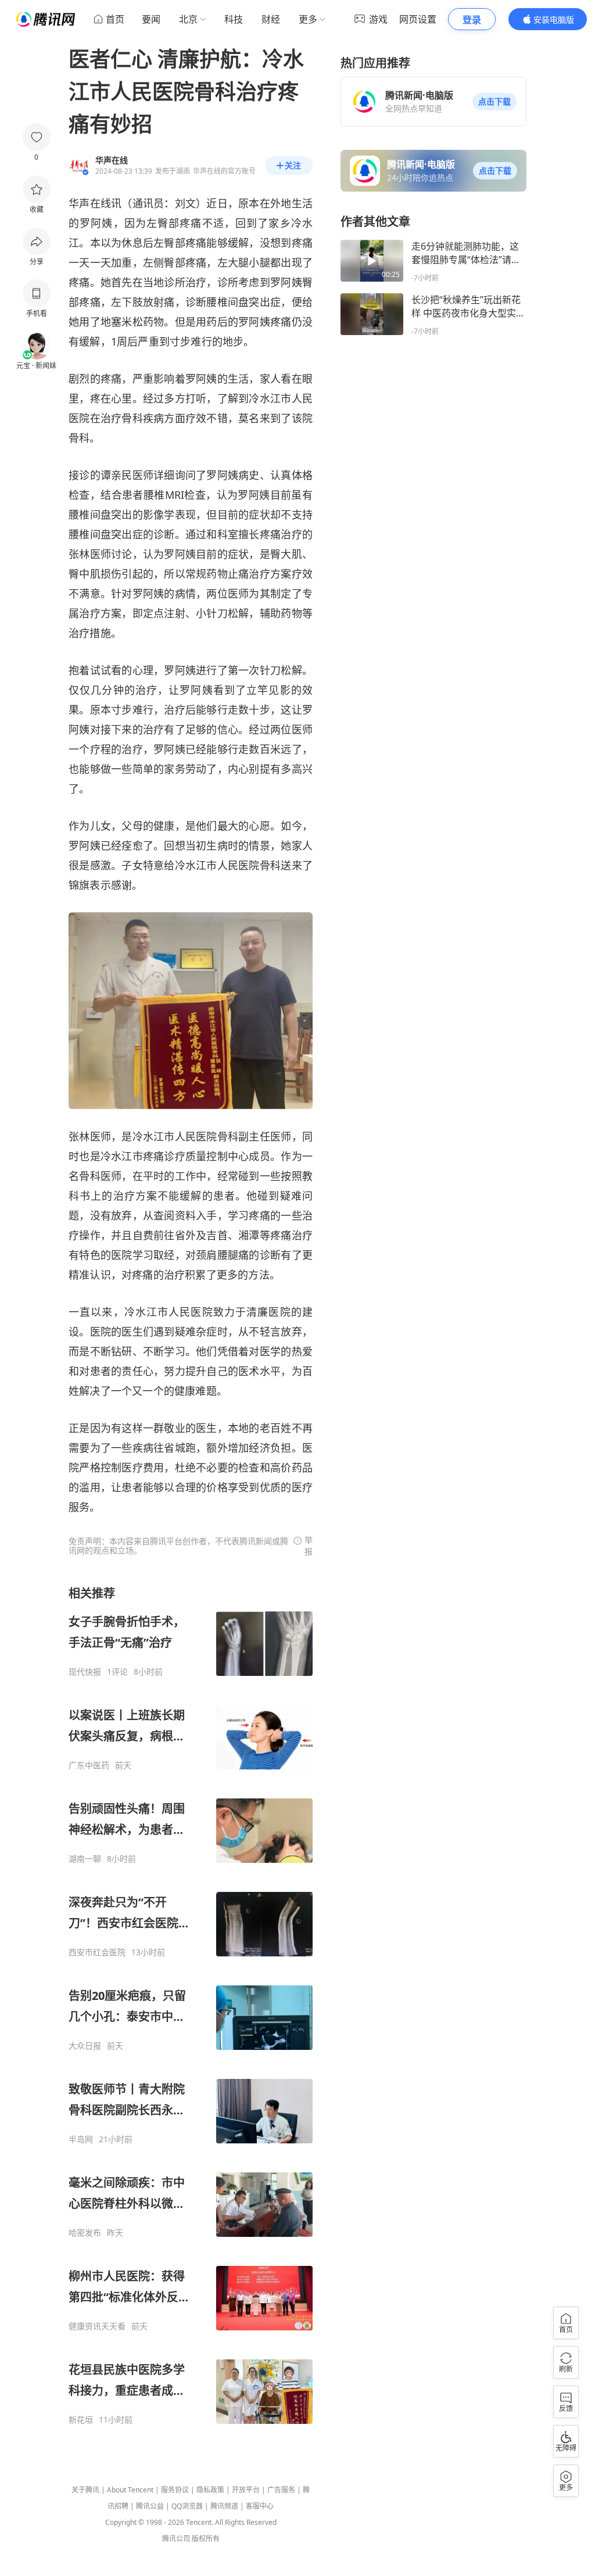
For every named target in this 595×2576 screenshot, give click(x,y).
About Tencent (130, 2490)
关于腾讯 (85, 2490)
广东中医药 (89, 1765)
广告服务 (281, 2490)
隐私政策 (210, 2490)
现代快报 (85, 1672)
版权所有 (206, 2539)
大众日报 (85, 2046)
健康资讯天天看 (97, 2326)
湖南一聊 (85, 1859)
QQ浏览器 (187, 2506)
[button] (494, 102)
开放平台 (246, 2490)
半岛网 (81, 2139)
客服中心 (260, 2506)
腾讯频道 (224, 2506)
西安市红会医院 (97, 1952)
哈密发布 (85, 2233)
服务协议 (175, 2490)
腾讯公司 (176, 2539)
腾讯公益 (150, 2506)
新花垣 (81, 2420)
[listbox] (191, 2005)
